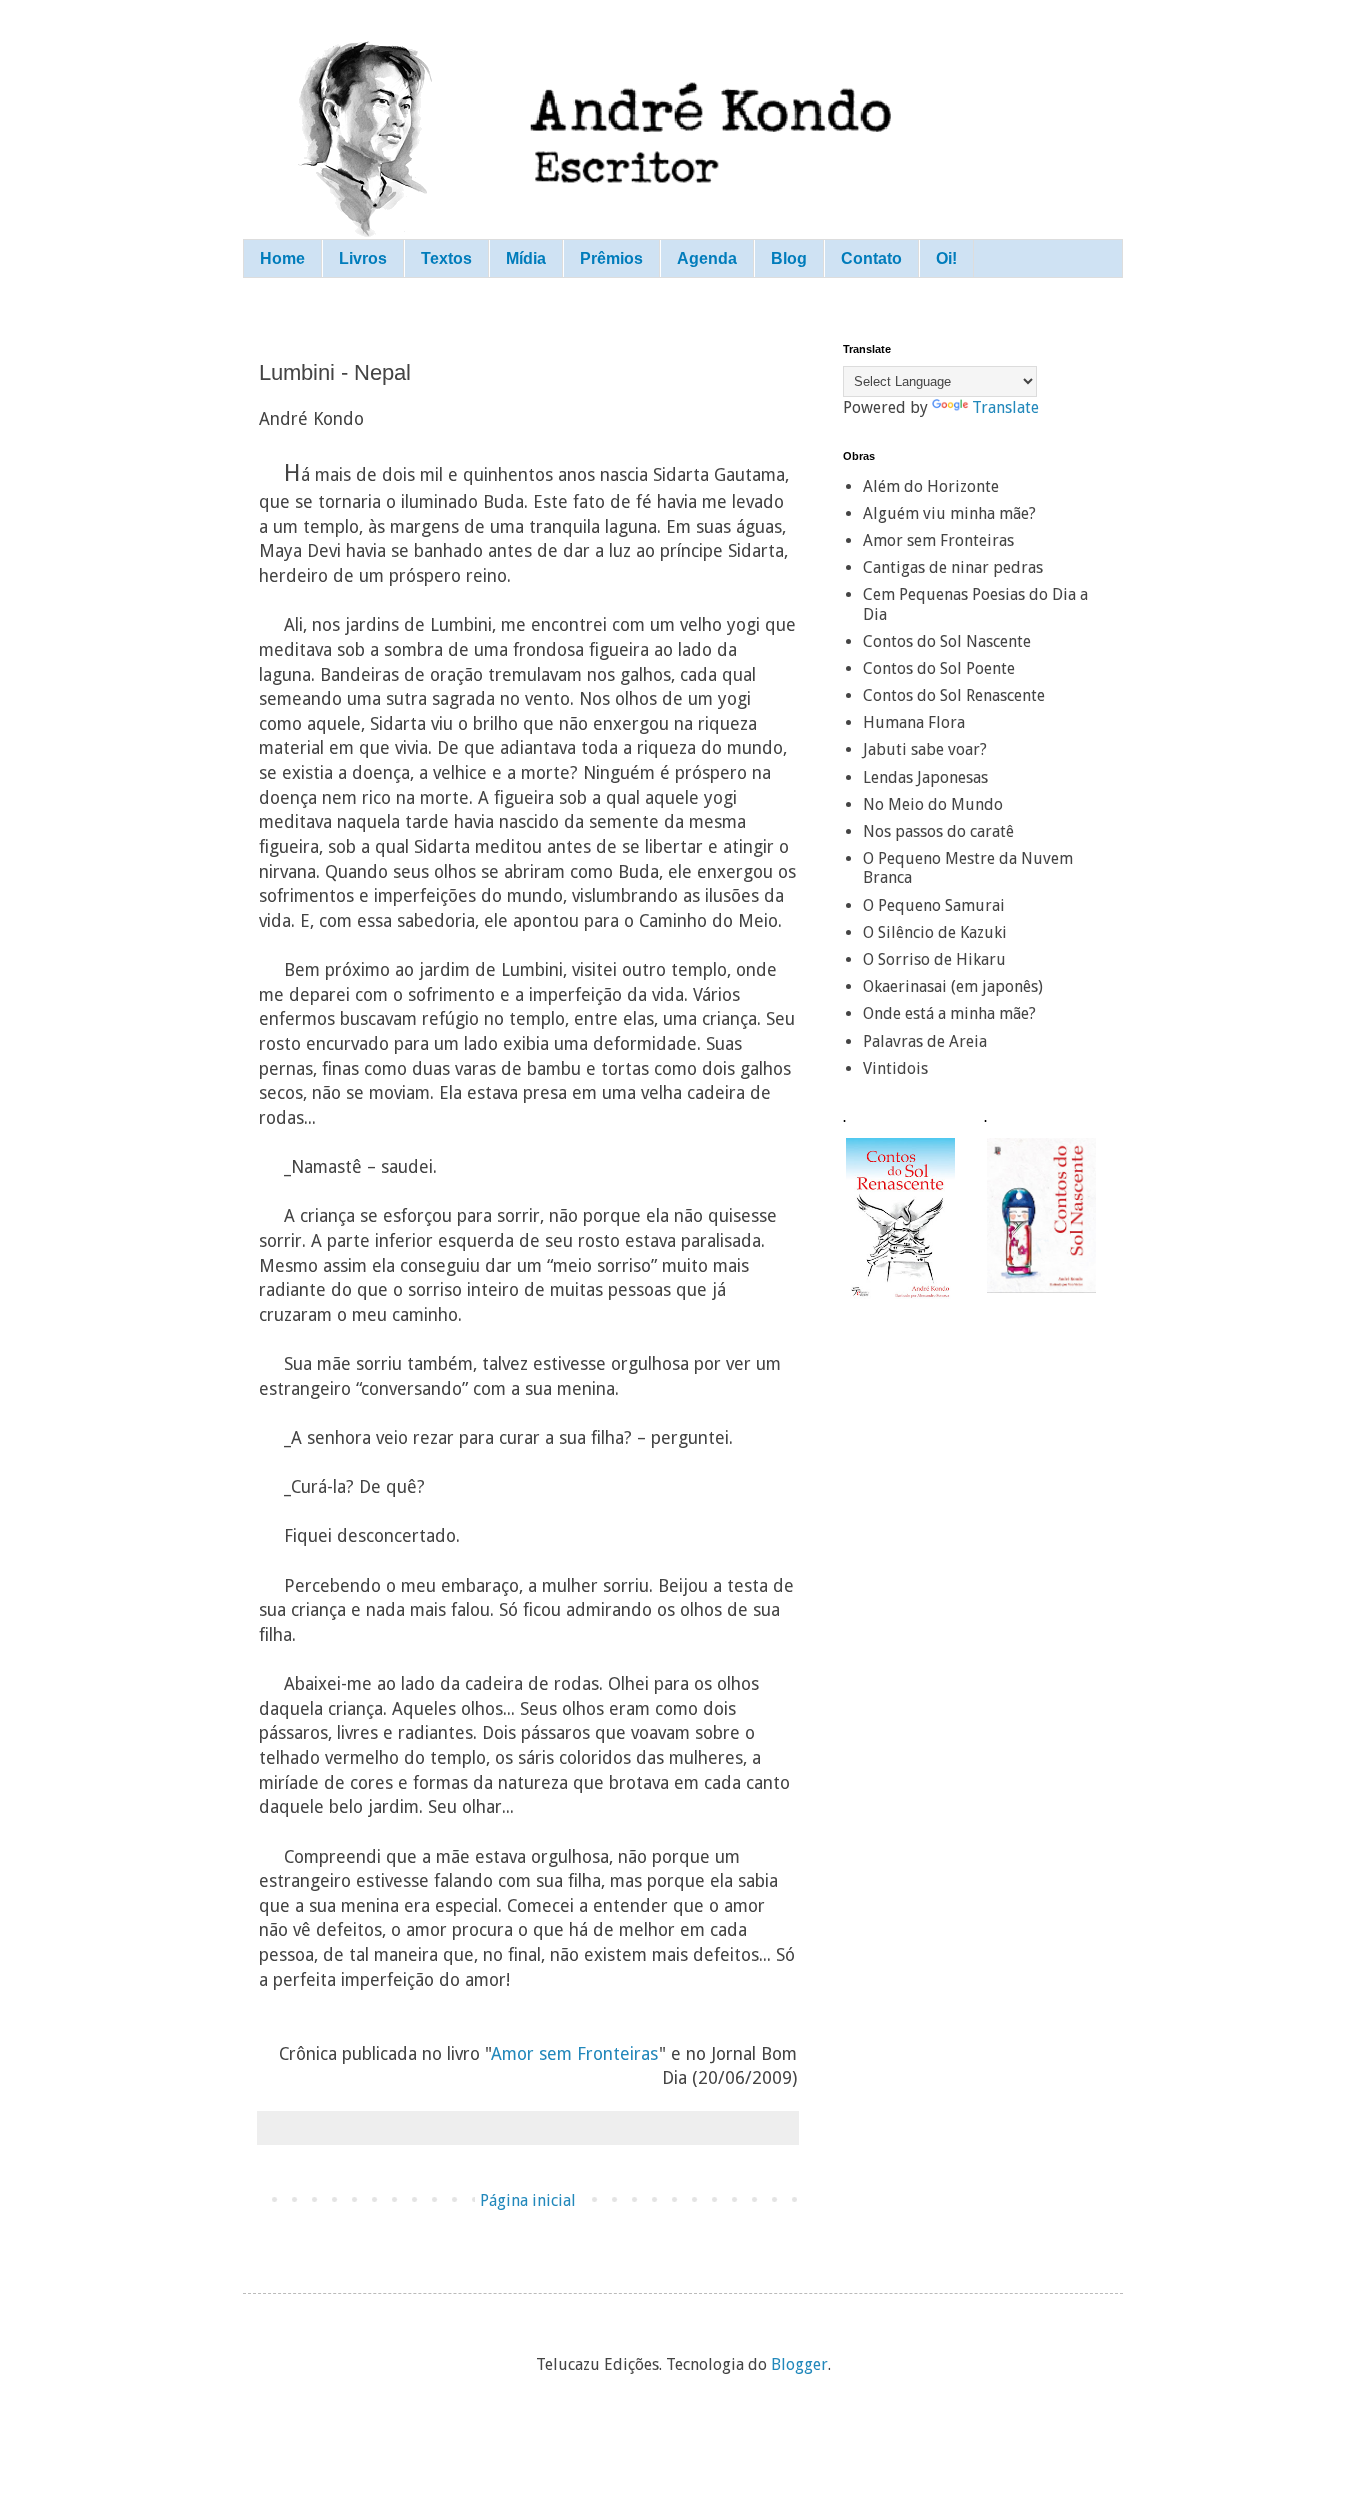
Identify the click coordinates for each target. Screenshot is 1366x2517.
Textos (446, 258)
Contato (871, 258)
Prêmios (611, 258)
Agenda (707, 258)
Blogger (799, 2364)
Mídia (526, 258)
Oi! (946, 258)
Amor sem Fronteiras (575, 2054)
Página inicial (528, 2200)
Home (282, 258)
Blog (789, 258)
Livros (363, 258)
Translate (1005, 407)
